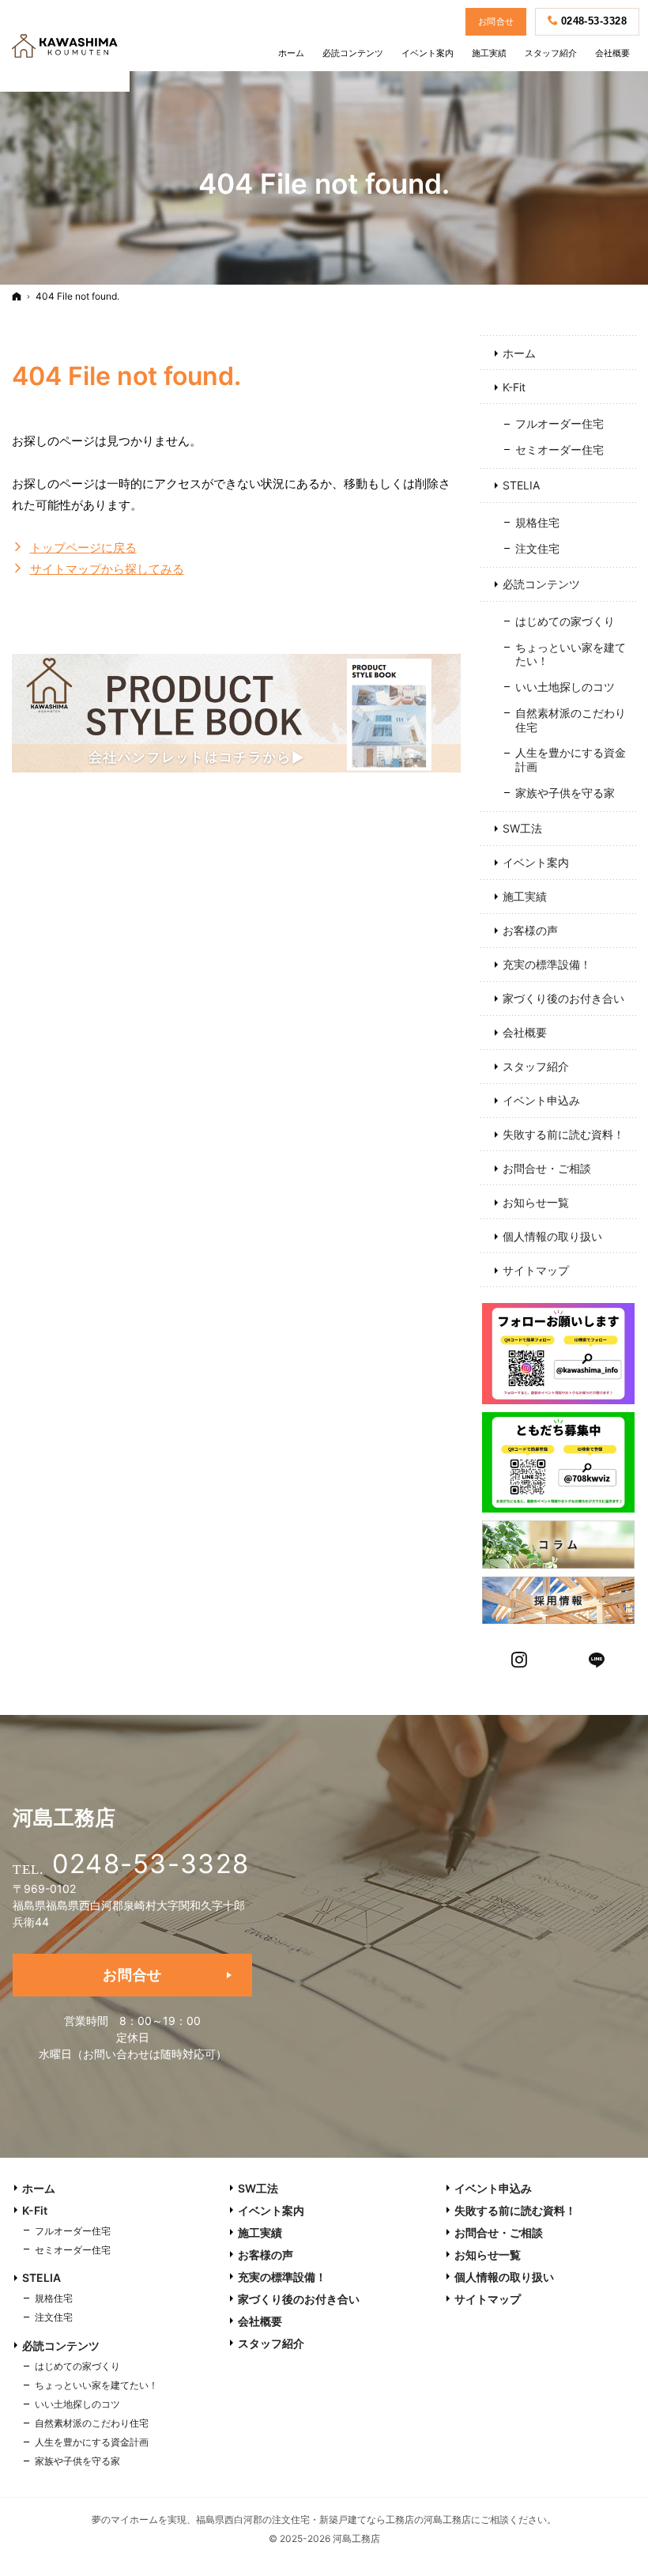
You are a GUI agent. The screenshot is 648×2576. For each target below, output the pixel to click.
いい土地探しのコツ (565, 687)
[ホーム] (17, 296)
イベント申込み (541, 1100)
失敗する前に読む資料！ (563, 1134)
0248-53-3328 (151, 1864)
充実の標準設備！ (547, 964)
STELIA (521, 485)
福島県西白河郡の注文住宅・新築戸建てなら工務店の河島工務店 (333, 2519)
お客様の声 (530, 930)
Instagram (520, 1658)
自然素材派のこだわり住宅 (571, 720)
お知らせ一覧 (536, 1202)
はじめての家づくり (565, 621)
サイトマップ (536, 1270)
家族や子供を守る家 (565, 793)
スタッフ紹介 (536, 1066)
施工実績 (525, 896)
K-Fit (514, 387)
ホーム (519, 353)
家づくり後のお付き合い (563, 998)
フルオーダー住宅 (559, 423)
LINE (597, 1658)
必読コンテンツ (541, 584)
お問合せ (132, 1975)
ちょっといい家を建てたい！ (571, 654)
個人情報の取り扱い (552, 1236)
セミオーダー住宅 (559, 449)
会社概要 (525, 1032)
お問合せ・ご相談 (547, 1168)
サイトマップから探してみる (107, 569)
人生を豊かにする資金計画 (571, 759)
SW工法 (522, 828)
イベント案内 (536, 862)
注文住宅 (537, 548)
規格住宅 (537, 522)
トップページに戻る (83, 548)
